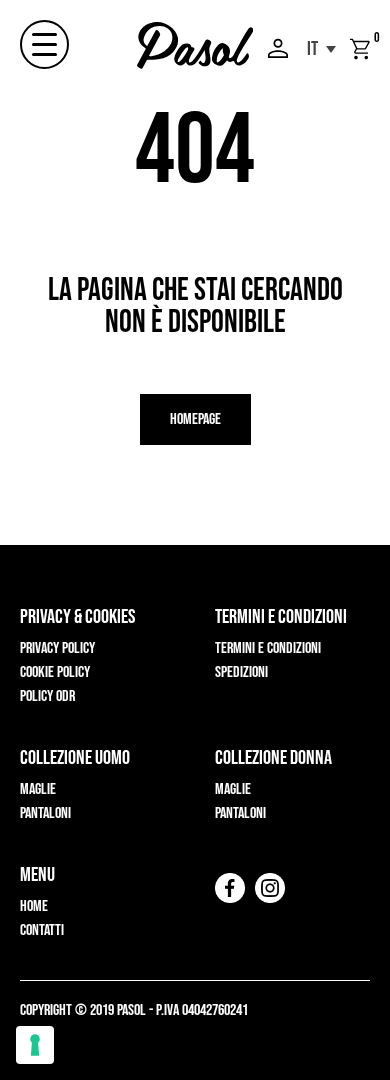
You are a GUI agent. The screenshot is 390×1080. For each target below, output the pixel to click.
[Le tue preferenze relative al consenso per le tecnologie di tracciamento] (35, 1045)
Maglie (38, 789)
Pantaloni (45, 813)
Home (34, 906)
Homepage (195, 419)
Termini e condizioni (268, 648)
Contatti (42, 930)
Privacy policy (57, 648)
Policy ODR (47, 696)
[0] (360, 49)
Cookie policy (55, 672)
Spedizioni (241, 672)
